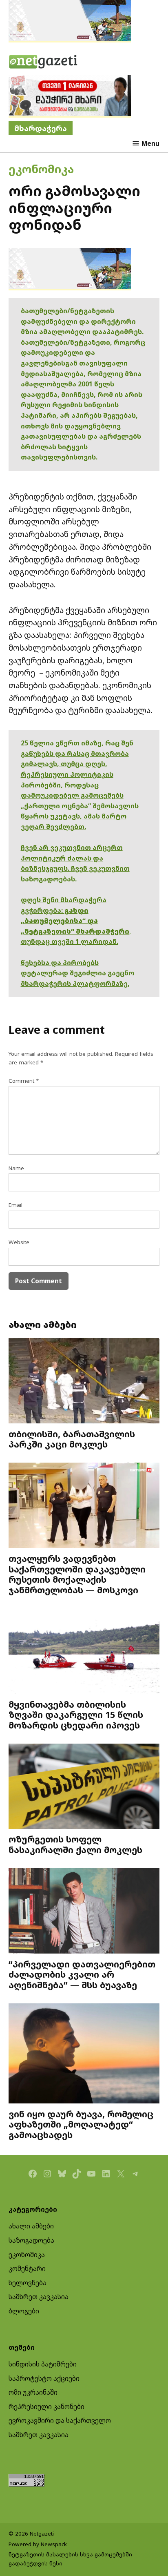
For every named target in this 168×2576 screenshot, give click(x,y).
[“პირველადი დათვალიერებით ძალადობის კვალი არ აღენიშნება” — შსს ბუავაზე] (84, 1912)
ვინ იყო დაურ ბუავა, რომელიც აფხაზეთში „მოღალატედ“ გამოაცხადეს (81, 2124)
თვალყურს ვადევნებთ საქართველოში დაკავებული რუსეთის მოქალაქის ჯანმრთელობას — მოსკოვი (77, 1574)
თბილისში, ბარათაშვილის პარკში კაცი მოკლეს (72, 1439)
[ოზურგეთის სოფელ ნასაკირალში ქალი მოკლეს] (84, 1787)
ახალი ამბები (31, 2226)
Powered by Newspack (38, 2544)
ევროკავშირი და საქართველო (60, 2420)
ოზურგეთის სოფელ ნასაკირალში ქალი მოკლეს (75, 1844)
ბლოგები (24, 2311)
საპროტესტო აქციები (44, 2378)
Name (16, 1168)
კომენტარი (27, 2268)
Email (15, 1205)
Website (19, 1242)
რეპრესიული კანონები (46, 2406)
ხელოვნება (28, 2283)
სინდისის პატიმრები (43, 2364)
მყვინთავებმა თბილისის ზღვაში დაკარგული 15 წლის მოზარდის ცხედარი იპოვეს (76, 1715)
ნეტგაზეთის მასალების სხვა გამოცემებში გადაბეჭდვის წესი (70, 2559)
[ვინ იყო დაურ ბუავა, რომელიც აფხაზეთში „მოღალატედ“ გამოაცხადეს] (84, 2054)
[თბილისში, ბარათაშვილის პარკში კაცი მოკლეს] (84, 1382)
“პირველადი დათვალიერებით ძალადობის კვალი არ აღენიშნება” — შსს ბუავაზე (82, 1975)
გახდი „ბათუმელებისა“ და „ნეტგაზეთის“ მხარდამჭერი (75, 921)
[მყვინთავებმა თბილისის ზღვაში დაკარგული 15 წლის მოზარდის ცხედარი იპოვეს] (84, 1652)
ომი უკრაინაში (33, 2392)
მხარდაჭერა (41, 128)
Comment (24, 1081)
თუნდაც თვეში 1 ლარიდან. (70, 941)
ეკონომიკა (41, 169)
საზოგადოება (31, 2240)
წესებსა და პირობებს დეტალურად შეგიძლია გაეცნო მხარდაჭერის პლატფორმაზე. (77, 973)
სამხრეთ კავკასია (39, 2297)
